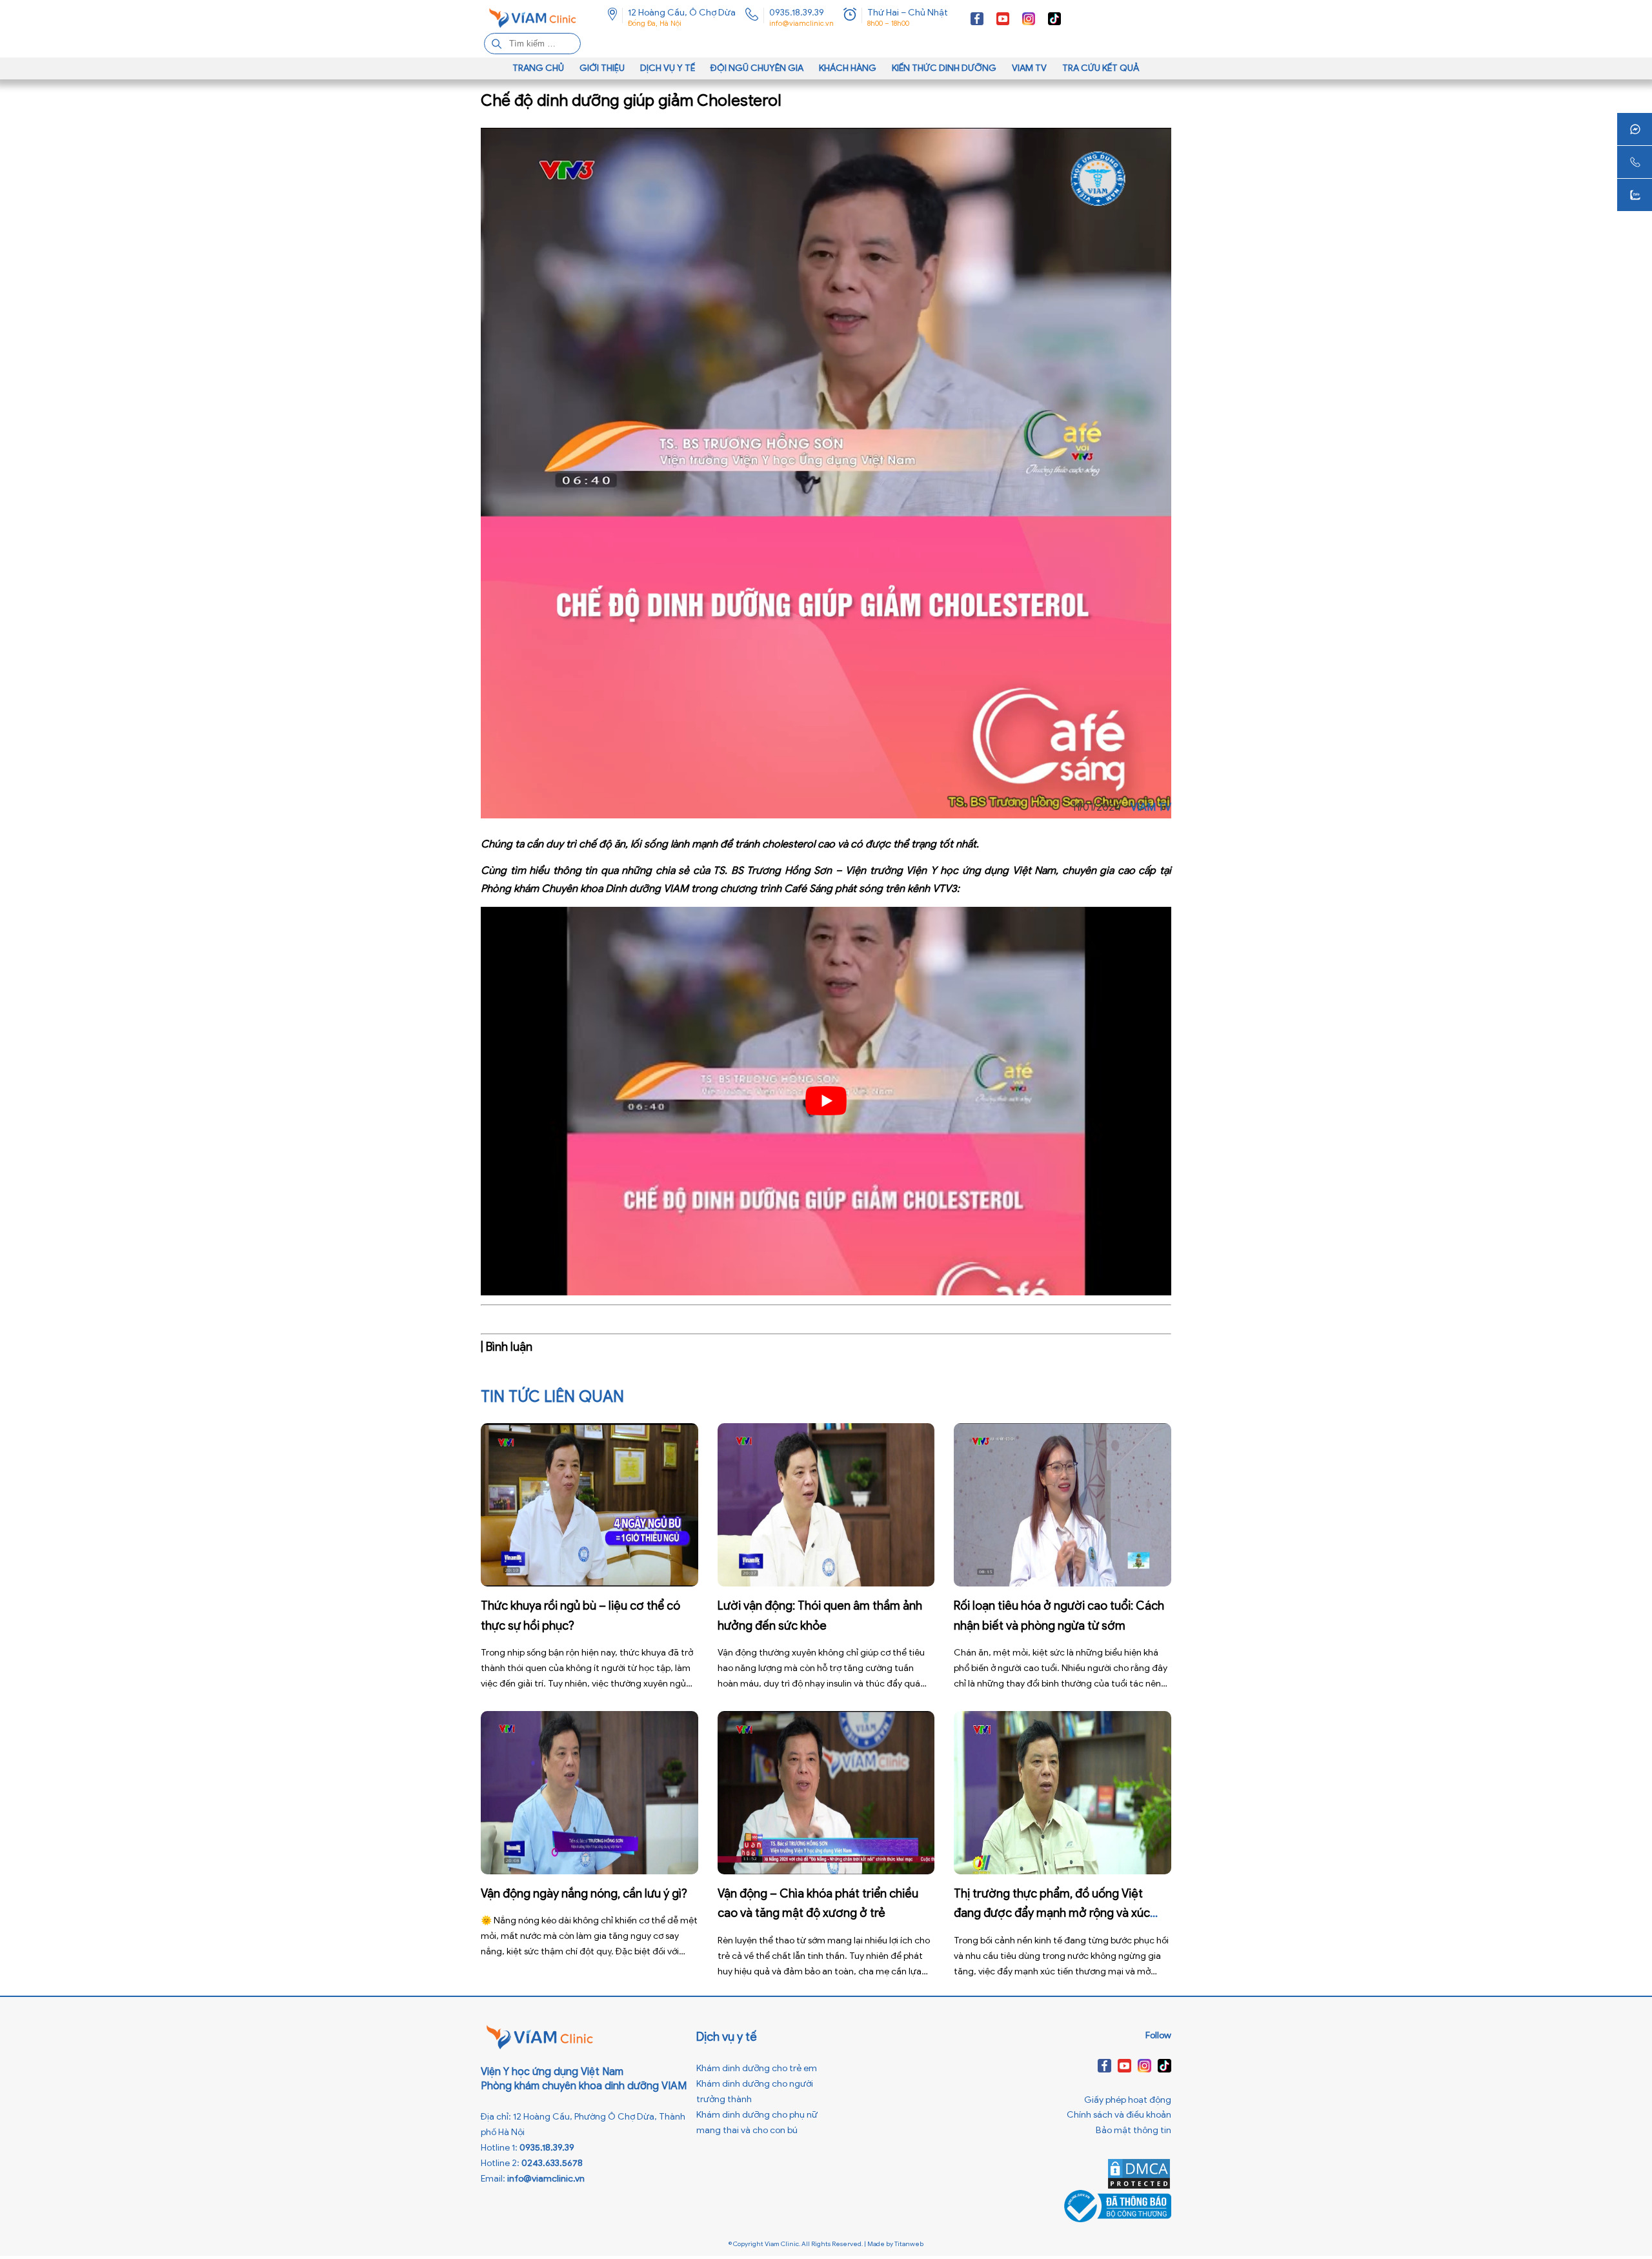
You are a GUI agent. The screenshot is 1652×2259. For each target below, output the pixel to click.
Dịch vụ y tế (668, 68)
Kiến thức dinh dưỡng (944, 68)
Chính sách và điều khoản (1119, 2115)
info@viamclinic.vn (801, 23)
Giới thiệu (602, 68)
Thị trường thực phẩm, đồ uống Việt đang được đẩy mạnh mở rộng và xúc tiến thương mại (1052, 1914)
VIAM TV (1029, 68)
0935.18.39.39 (797, 13)
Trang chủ (538, 68)
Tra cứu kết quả (1101, 68)
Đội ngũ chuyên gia (757, 68)
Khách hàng (848, 68)
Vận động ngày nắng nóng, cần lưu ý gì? (584, 1894)
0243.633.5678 (552, 2163)
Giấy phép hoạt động (1128, 2100)
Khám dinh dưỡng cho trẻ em (757, 2068)
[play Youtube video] (826, 1101)
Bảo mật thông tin (1133, 2130)
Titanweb (909, 2244)
